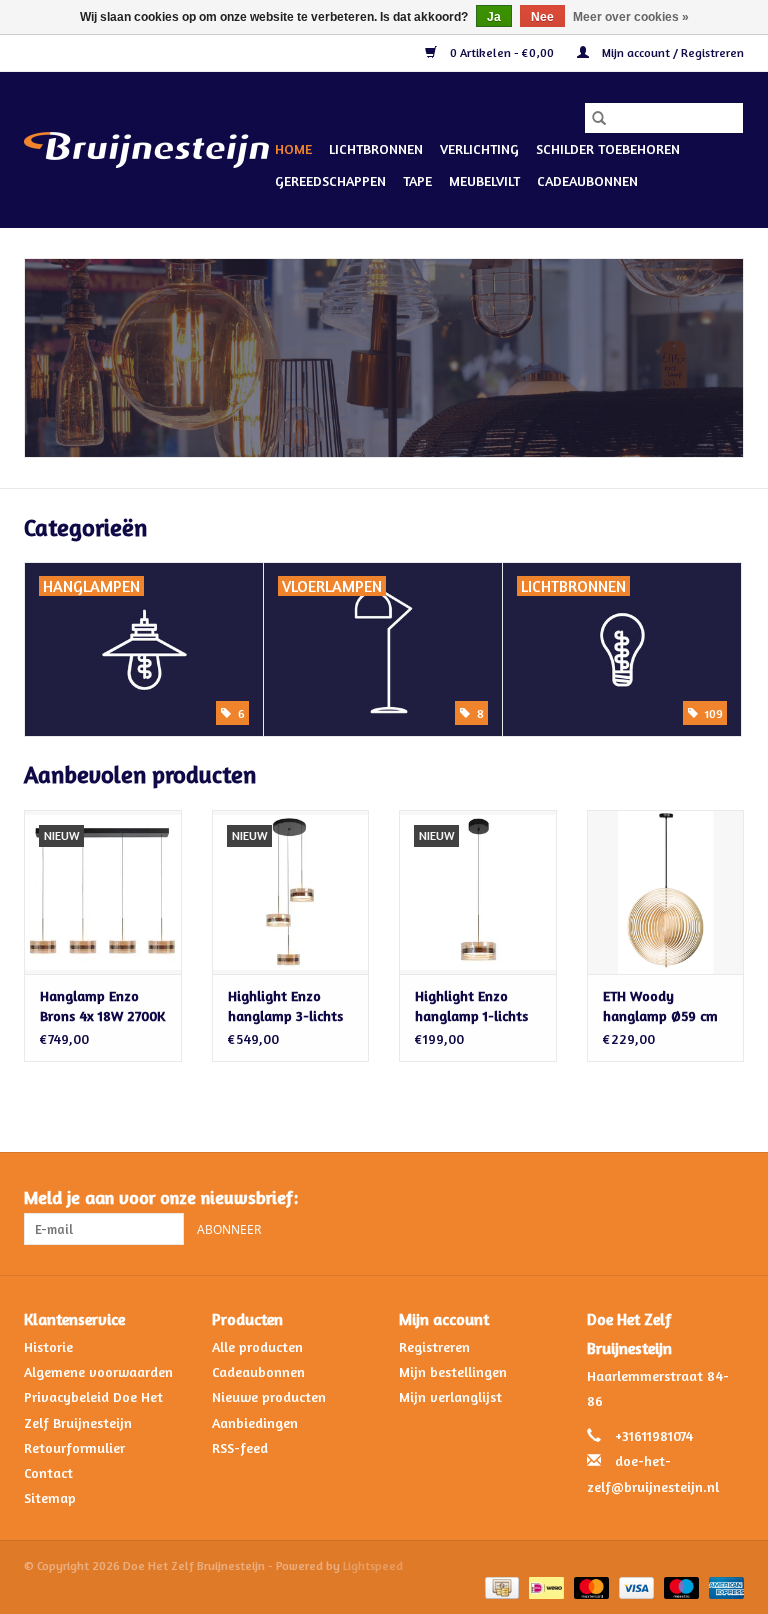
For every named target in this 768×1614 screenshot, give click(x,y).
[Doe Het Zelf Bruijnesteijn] (146, 150)
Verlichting (479, 148)
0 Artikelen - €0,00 (502, 52)
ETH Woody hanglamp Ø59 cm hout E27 (660, 1006)
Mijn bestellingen (453, 1371)
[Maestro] (679, 1586)
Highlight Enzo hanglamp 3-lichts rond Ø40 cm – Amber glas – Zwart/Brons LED (285, 1006)
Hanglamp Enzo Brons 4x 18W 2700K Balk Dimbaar (102, 1006)
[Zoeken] (599, 118)
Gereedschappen (330, 180)
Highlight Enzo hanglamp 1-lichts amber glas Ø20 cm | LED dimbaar (476, 1006)
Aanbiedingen (255, 1422)
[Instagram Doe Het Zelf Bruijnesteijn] (728, 1198)
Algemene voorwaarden (98, 1371)
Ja (494, 17)
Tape (417, 180)
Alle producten (257, 1346)
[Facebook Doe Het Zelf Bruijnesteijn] (692, 1198)
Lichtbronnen (376, 148)
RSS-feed (240, 1447)
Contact (48, 1472)
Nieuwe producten (269, 1396)
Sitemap (50, 1497)
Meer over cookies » (631, 17)
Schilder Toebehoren (608, 148)
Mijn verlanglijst (450, 1396)
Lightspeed (373, 1565)
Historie (48, 1346)
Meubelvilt (484, 180)
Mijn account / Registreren (671, 52)
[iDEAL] (544, 1586)
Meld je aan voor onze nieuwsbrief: (161, 1197)
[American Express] (723, 1586)
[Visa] (634, 1586)
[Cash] (500, 1586)
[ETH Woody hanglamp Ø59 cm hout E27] (666, 892)
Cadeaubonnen (587, 180)
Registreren (434, 1346)
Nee (542, 17)
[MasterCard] (589, 1586)
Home (293, 148)
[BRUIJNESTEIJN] (384, 358)
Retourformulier (74, 1447)
